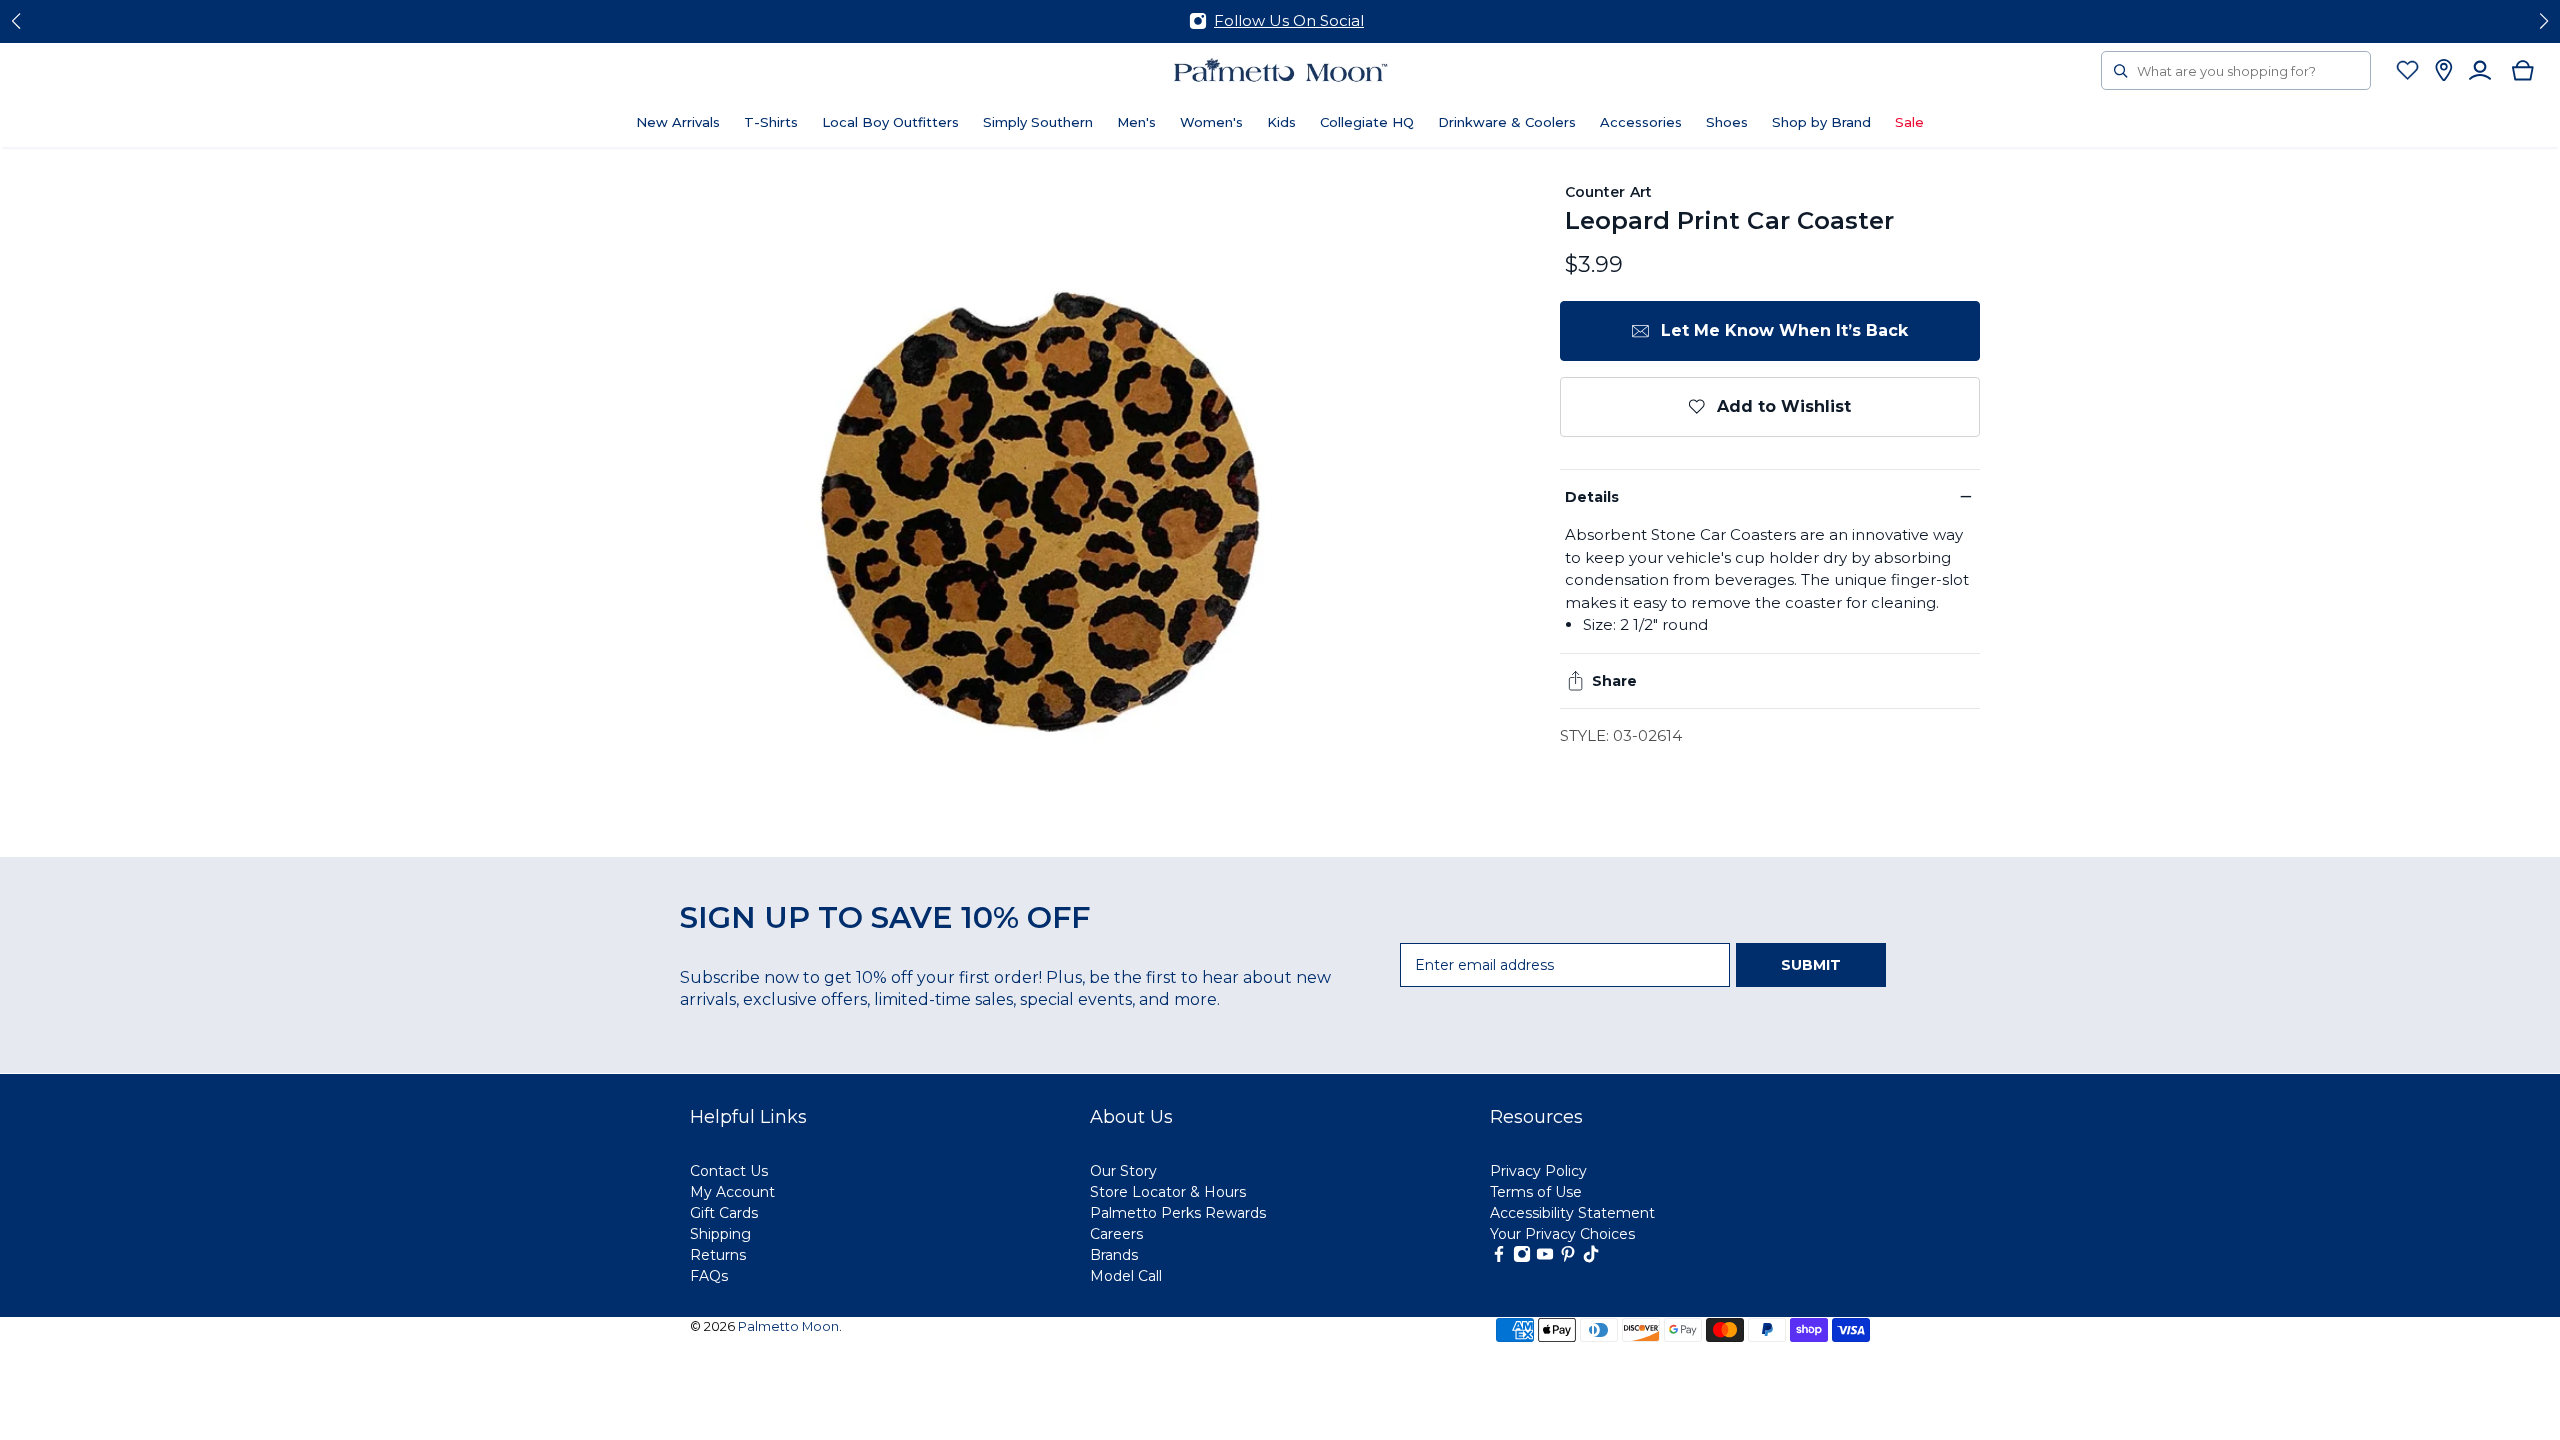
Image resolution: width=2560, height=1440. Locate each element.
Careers (1116, 1234)
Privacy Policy (1538, 1171)
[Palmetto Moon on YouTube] (1545, 1258)
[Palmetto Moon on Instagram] (1522, 1258)
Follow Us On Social (1289, 20)
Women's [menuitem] (1211, 122)
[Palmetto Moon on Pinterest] (1568, 1258)
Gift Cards (724, 1213)
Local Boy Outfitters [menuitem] (890, 122)
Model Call (1126, 1276)
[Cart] (2523, 70)
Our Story (1123, 1171)
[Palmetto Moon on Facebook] (1499, 1258)
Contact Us (729, 1171)
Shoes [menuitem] (1727, 122)
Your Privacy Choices (1562, 1234)
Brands (1114, 1255)
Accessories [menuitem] (1641, 122)
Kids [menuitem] (1281, 122)
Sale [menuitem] (1909, 122)
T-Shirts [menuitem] (771, 122)
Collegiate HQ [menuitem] (1367, 122)
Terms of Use (1536, 1192)
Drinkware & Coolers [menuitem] (1507, 122)
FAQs (709, 1276)
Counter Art (1608, 192)
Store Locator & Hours (1168, 1192)
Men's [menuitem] (1136, 122)
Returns (718, 1255)
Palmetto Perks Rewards (1178, 1213)
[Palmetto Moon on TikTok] (1591, 1258)
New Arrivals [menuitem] (678, 122)
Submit (1811, 965)
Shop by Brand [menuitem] (1821, 122)
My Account (732, 1192)
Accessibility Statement (1572, 1213)
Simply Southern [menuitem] (1038, 122)
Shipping (720, 1234)
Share (1614, 681)
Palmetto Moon (788, 1326)
